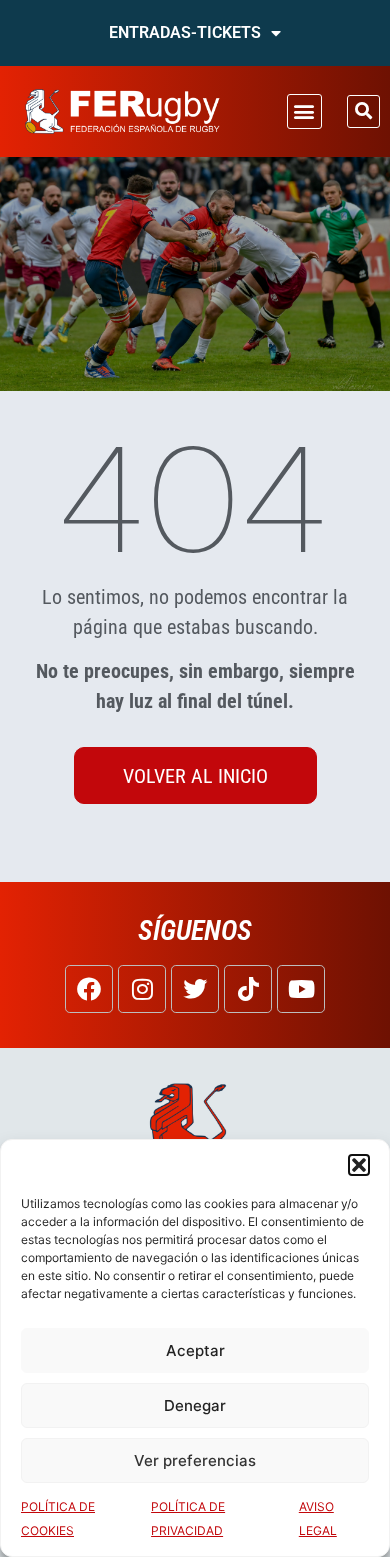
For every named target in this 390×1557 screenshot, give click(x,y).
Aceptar (195, 1350)
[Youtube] (301, 989)
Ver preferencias (195, 1460)
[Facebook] (89, 989)
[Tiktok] (248, 989)
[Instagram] (142, 989)
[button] (359, 1165)
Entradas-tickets (185, 32)
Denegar (195, 1405)
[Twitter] (195, 989)
